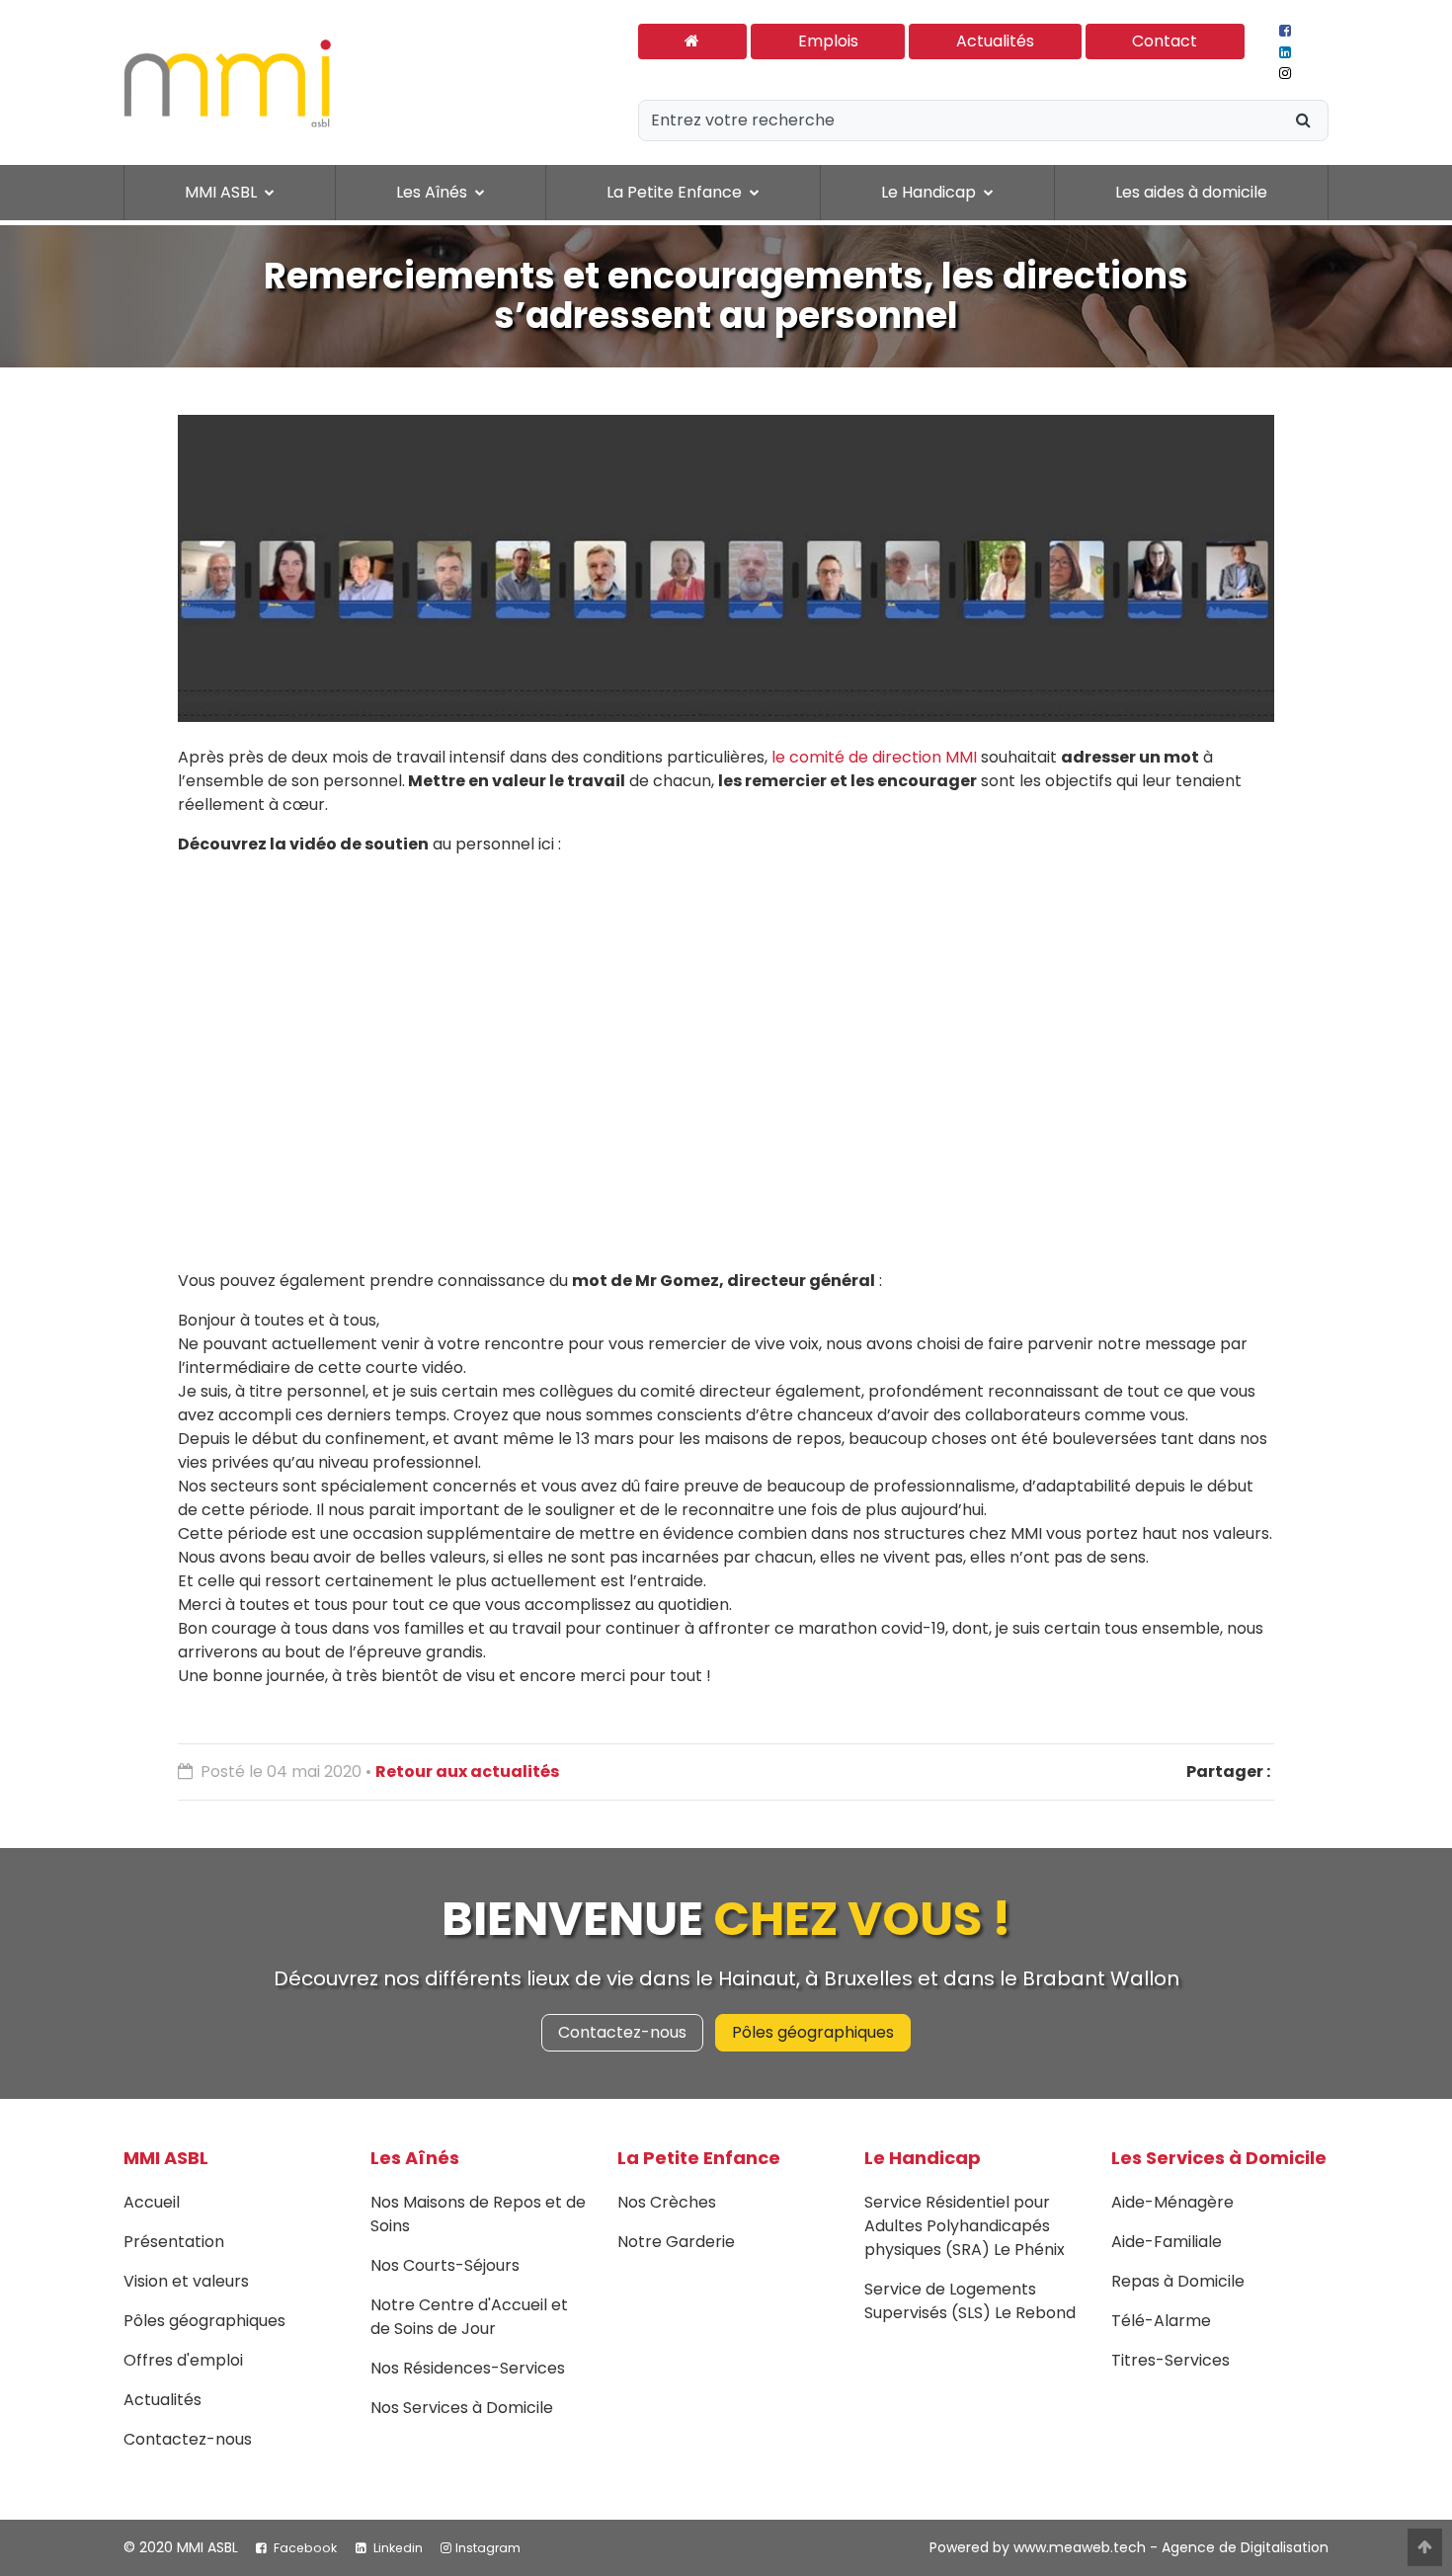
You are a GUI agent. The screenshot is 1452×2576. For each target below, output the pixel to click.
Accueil (152, 2202)
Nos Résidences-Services (468, 2368)
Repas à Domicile (1178, 2281)
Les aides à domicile (1191, 192)
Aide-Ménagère (1172, 2202)
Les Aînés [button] (434, 192)
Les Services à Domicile (1219, 2158)
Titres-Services (1170, 2360)
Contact (1165, 41)
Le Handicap (923, 2158)
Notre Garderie (676, 2242)
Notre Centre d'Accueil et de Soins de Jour (469, 2317)
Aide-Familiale (1167, 2242)
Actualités (995, 41)
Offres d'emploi (183, 2360)
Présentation (174, 2242)
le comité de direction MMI (874, 757)
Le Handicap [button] (930, 192)
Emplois (828, 41)
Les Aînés (415, 2158)
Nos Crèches (667, 2202)
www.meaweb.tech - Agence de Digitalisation (1171, 2547)
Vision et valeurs (186, 2281)
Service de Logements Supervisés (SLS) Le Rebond (970, 2301)
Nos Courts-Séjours (445, 2265)
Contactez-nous (622, 2032)
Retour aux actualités (467, 1771)
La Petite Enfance (699, 2158)
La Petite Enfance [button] (676, 192)
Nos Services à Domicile (462, 2408)
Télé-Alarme (1161, 2321)
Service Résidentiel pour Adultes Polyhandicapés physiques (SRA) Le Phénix (965, 2226)
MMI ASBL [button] (223, 192)
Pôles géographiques (813, 2032)
